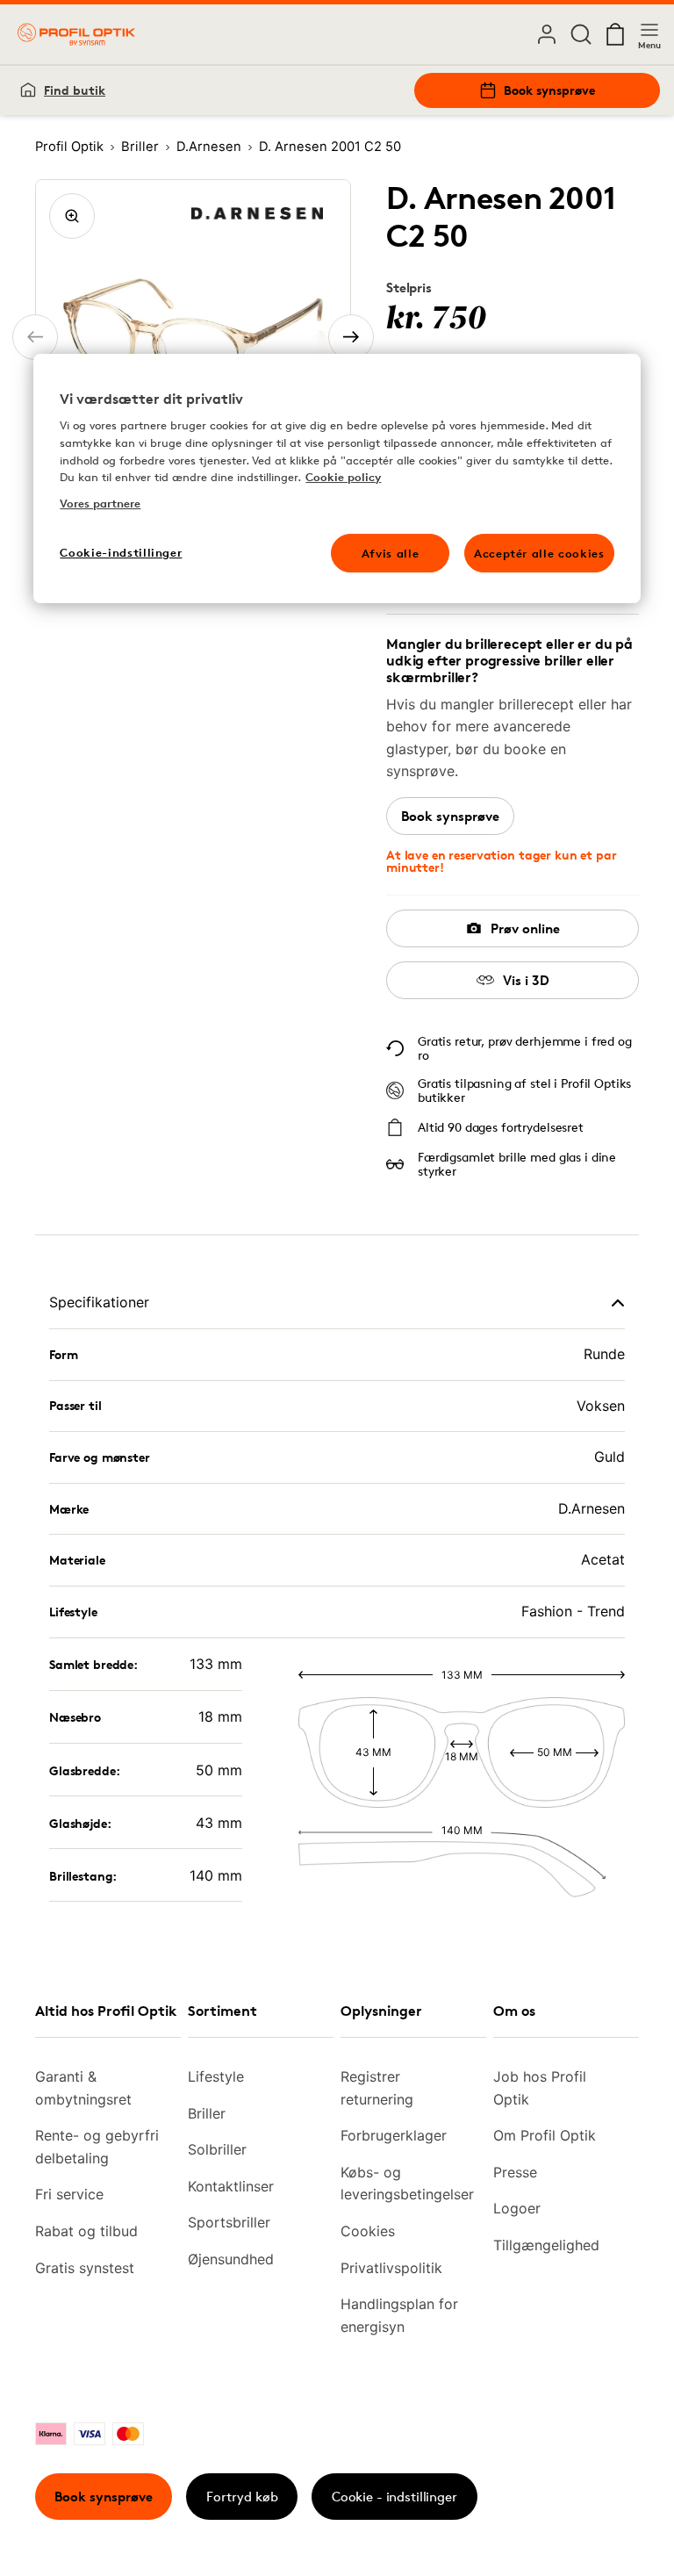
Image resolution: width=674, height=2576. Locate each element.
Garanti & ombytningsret (83, 2088)
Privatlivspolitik (391, 2268)
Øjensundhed (231, 2259)
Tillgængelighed (546, 2245)
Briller (207, 2113)
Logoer (517, 2208)
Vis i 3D (526, 980)
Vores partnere (100, 503)
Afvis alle (391, 553)
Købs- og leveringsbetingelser (406, 2184)
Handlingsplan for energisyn (399, 2315)
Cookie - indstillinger (394, 2497)
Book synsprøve (549, 90)
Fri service (69, 2194)
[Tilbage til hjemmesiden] (76, 34)
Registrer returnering (377, 2088)
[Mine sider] (547, 34)
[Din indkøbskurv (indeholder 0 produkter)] (615, 34)
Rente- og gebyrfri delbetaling (97, 2147)
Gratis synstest (85, 2268)
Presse (515, 2172)
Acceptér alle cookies (539, 553)
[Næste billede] (351, 337)
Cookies (368, 2231)
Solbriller (217, 2149)
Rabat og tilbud (86, 2231)
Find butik (75, 90)
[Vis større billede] (72, 216)
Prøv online (525, 928)
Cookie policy (343, 477)
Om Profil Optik (545, 2135)
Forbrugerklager (394, 2135)
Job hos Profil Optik (540, 2088)
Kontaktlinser (231, 2186)
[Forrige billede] (35, 337)
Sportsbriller (229, 2222)
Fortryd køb (242, 2497)
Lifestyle (216, 2076)
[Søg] (581, 34)
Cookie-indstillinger (121, 552)
